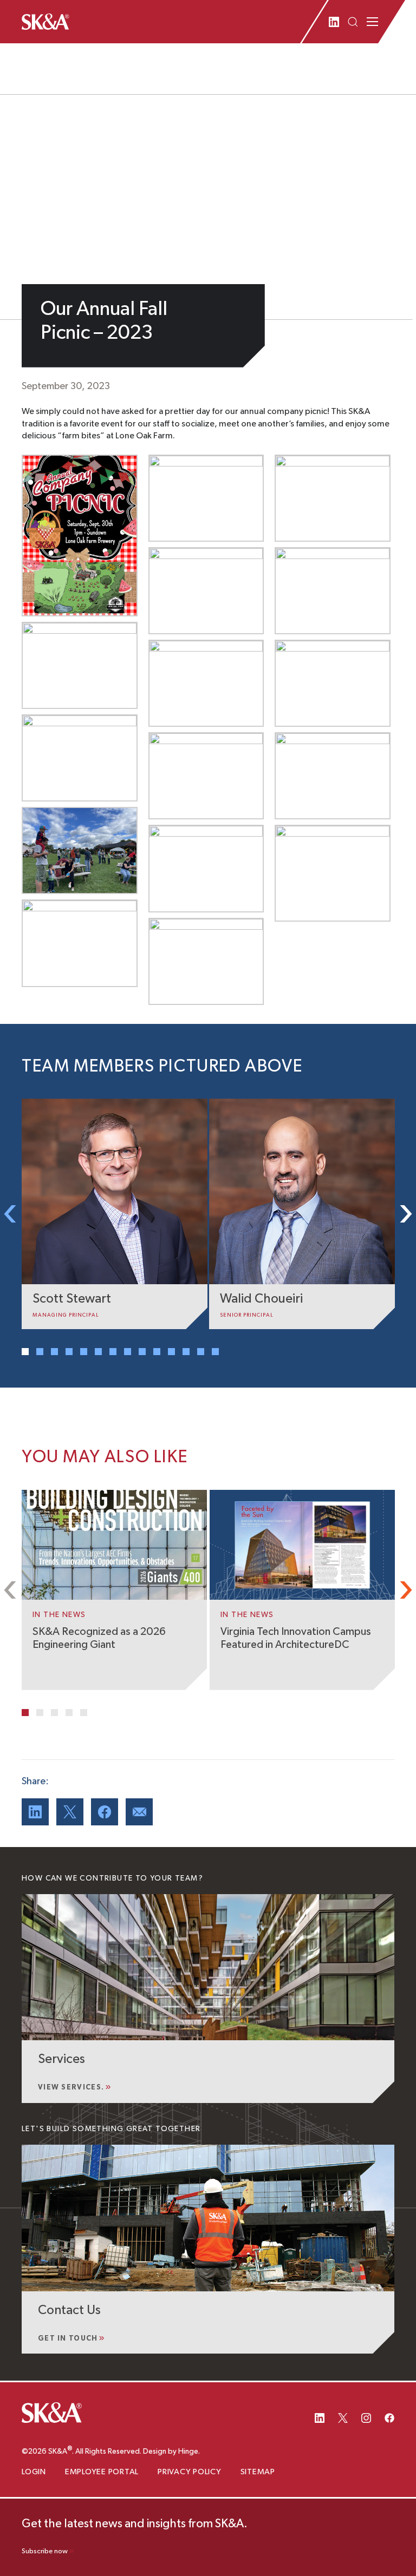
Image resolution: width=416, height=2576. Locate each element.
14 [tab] (215, 1352)
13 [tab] (201, 1352)
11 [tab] (171, 1352)
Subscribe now (45, 2551)
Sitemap (258, 2472)
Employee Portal (102, 2472)
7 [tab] (113, 1352)
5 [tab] (84, 1352)
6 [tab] (98, 1352)
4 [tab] (69, 1352)
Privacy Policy (190, 2472)
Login (34, 2472)
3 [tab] (54, 1352)
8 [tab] (128, 1352)
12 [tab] (186, 1352)
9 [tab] (142, 1352)
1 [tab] (25, 1352)
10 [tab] (157, 1352)
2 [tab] (40, 1352)
